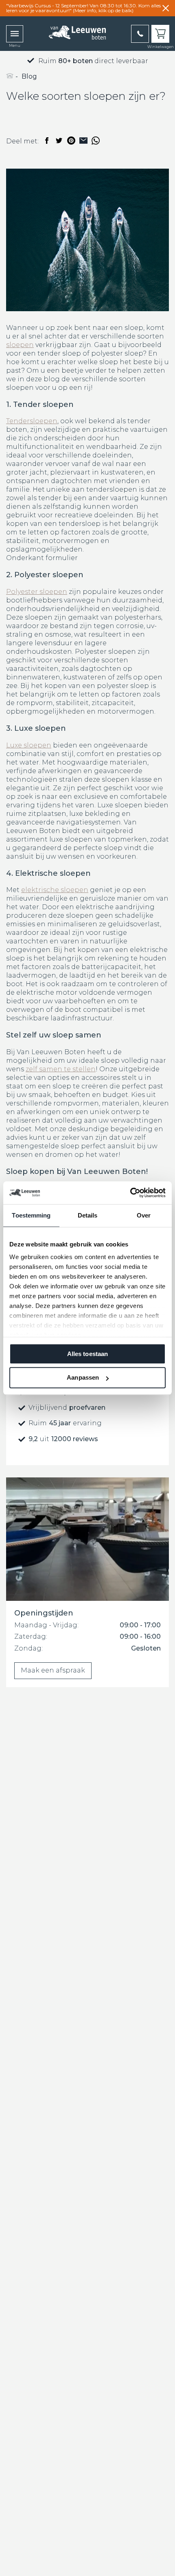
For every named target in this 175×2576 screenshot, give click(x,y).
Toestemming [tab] (31, 1215)
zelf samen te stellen (61, 1069)
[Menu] (15, 34)
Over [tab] (144, 1215)
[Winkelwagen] (160, 34)
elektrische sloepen (55, 890)
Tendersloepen (32, 421)
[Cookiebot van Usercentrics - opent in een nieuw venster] (130, 1193)
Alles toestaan (87, 1354)
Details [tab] (88, 1215)
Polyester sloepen (37, 592)
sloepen (20, 345)
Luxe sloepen (29, 745)
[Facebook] (47, 141)
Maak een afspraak (53, 1670)
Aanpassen (83, 1378)
